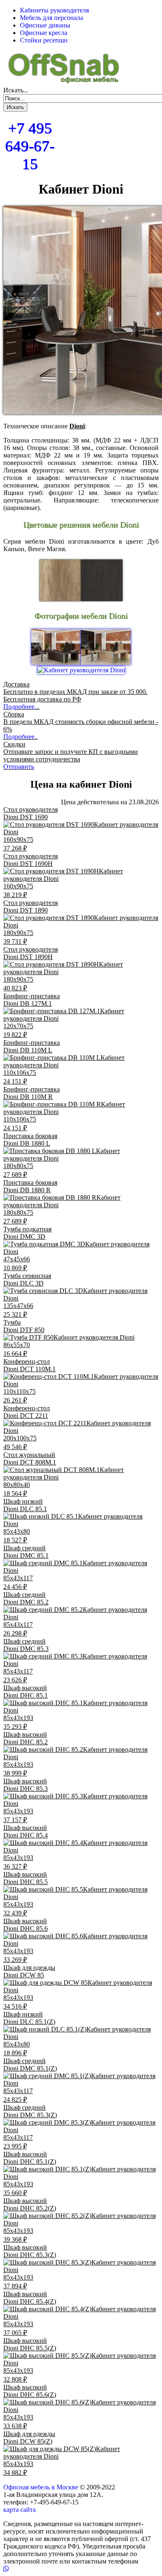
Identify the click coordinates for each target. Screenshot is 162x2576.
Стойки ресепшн (44, 40)
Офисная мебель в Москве (41, 2487)
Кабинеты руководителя (54, 10)
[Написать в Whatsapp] (81, 2569)
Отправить (19, 767)
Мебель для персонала (52, 18)
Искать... (16, 90)
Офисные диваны (45, 25)
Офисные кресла (44, 33)
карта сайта (20, 2510)
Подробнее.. (21, 707)
